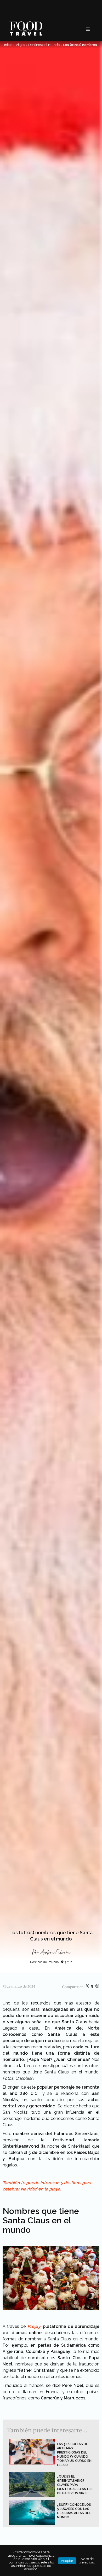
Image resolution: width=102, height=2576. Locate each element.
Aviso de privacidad (87, 2561)
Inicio (8, 45)
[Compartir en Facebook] (93, 1987)
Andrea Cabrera (55, 1952)
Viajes (20, 45)
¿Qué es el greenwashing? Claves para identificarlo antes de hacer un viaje (75, 2485)
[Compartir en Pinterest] (97, 1987)
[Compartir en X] (88, 1987)
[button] (88, 29)
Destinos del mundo (44, 45)
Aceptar (67, 2561)
